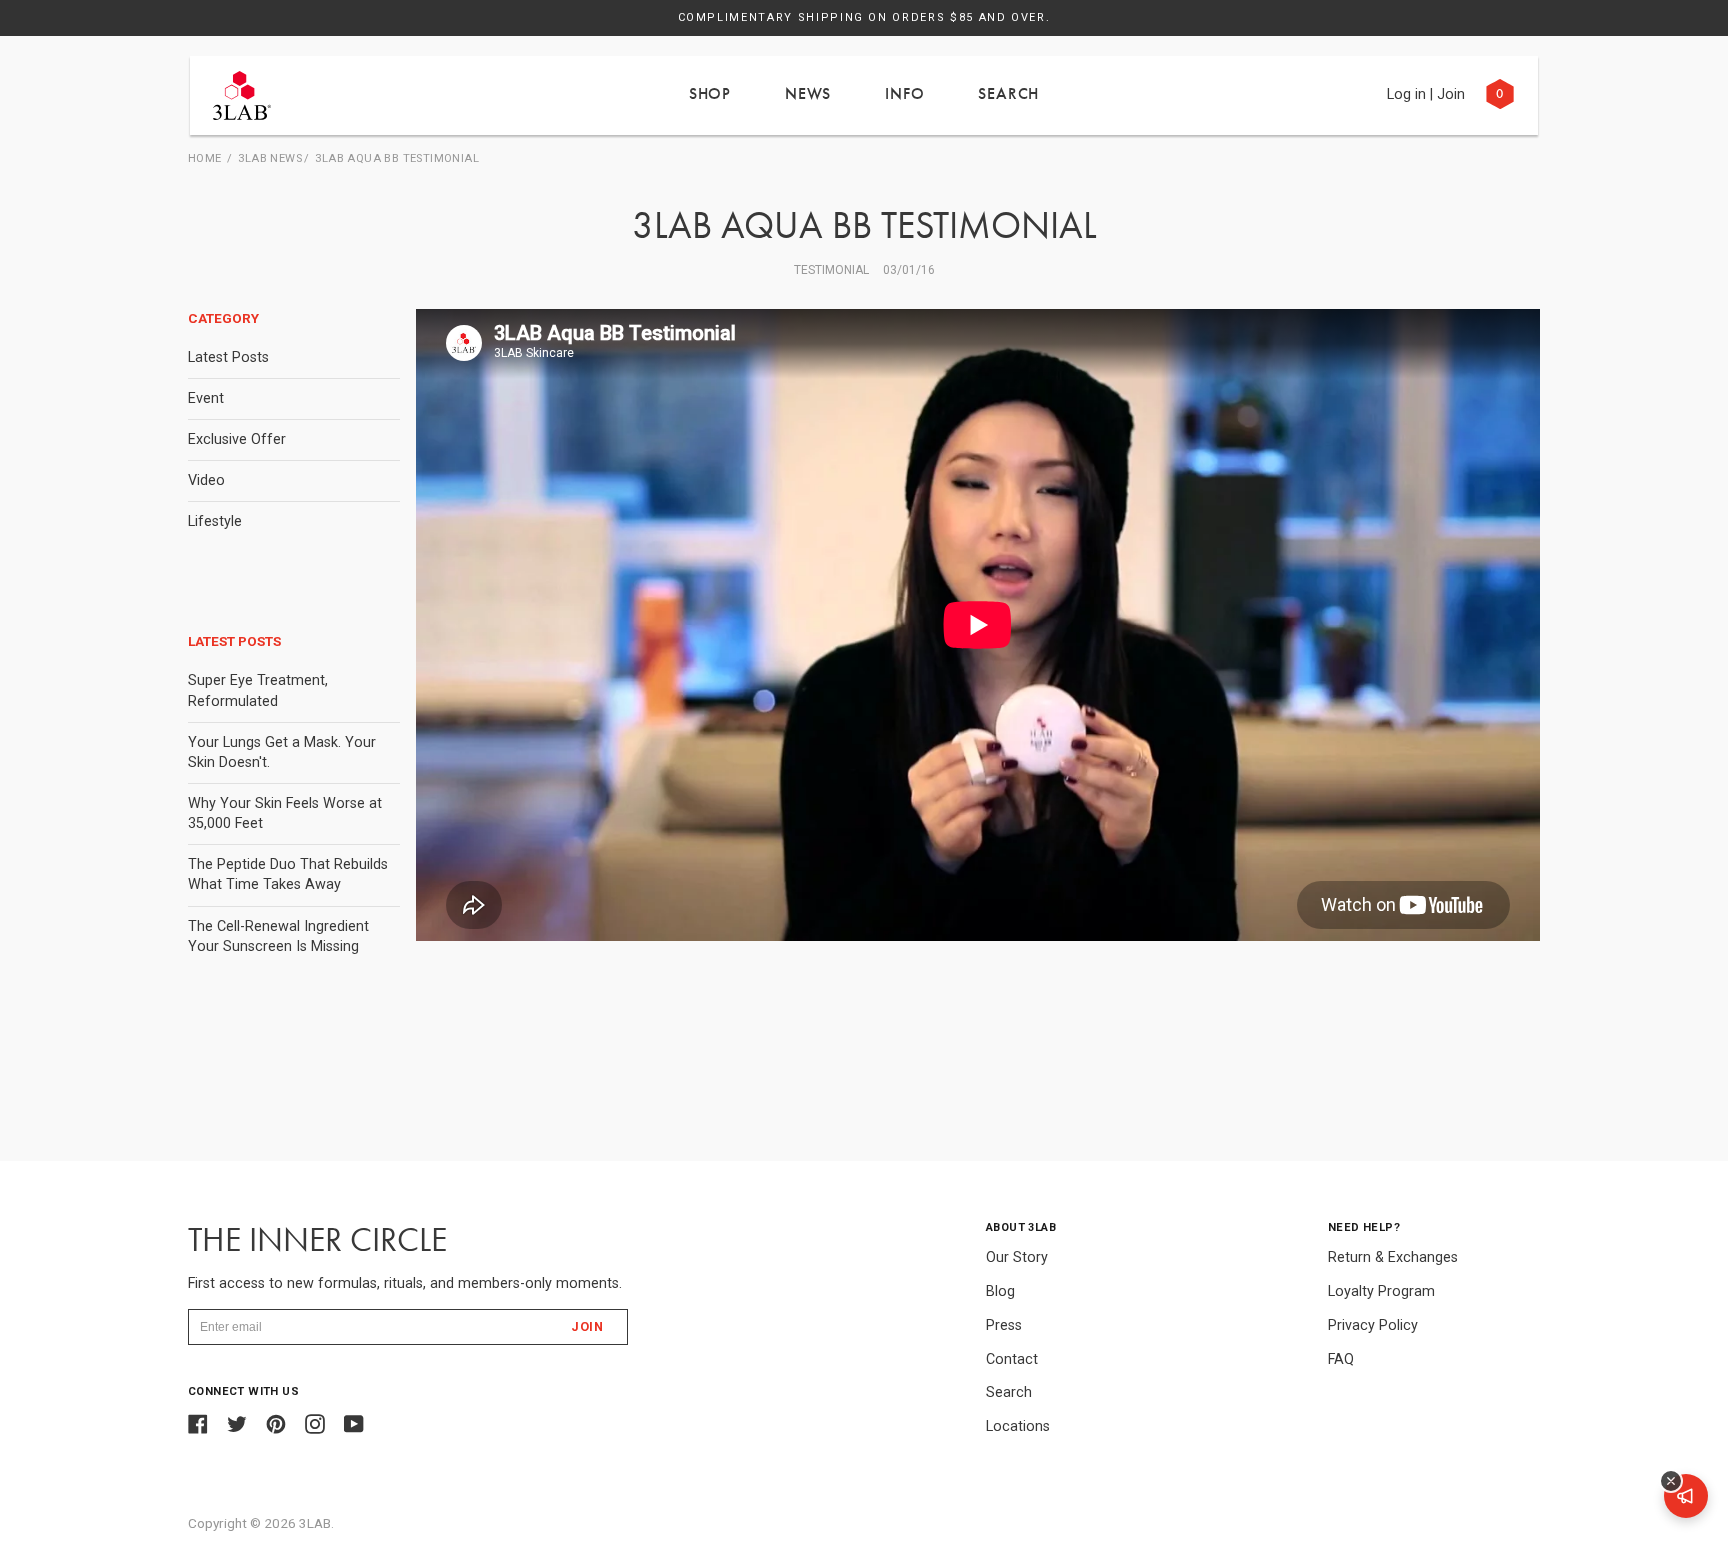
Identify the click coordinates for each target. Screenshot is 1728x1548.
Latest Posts (228, 357)
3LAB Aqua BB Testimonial (397, 158)
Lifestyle (215, 521)
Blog (1000, 1291)
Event (206, 398)
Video (206, 480)
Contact (1012, 1359)
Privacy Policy (1373, 1325)
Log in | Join (1426, 94)
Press (1004, 1325)
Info (904, 93)
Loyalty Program (1381, 1291)
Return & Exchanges (1393, 1257)
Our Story (1017, 1257)
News (808, 93)
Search (1008, 93)
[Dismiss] (1671, 1481)
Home (205, 158)
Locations (1018, 1426)
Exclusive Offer (237, 439)
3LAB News (270, 158)
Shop (710, 93)
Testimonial (831, 270)
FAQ (1341, 1359)
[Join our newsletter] (1686, 1496)
